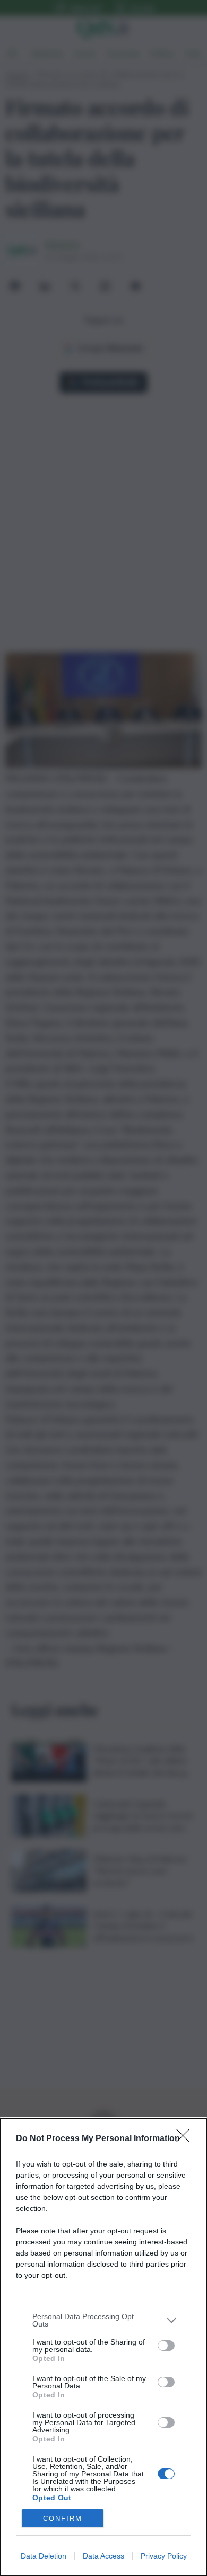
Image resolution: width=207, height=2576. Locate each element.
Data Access (103, 2556)
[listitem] (103, 2320)
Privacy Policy (164, 2556)
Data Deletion (44, 2556)
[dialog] (103, 2347)
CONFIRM (63, 2519)
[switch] (166, 2346)
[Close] (186, 2139)
